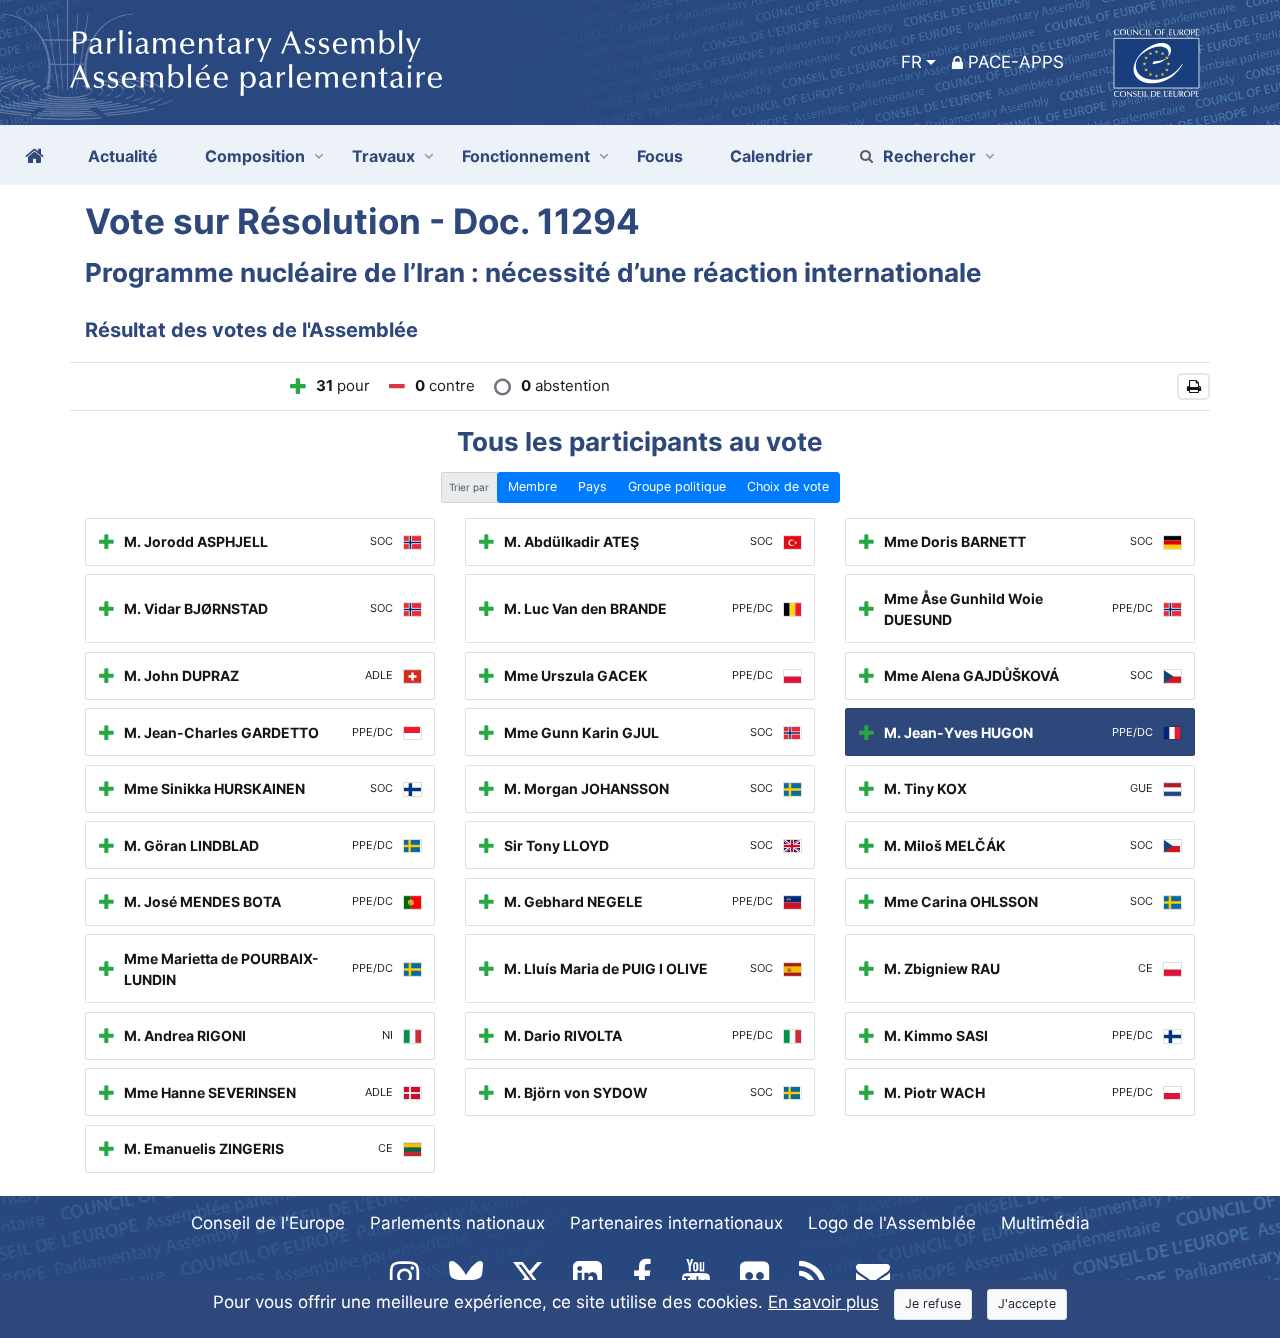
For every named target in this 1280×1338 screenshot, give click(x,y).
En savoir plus (823, 1302)
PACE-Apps (1016, 62)
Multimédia (1045, 1223)
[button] (1193, 386)
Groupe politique (677, 486)
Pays (592, 486)
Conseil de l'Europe (268, 1223)
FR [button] (911, 62)
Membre (532, 486)
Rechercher (929, 156)
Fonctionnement (526, 156)
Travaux (383, 156)
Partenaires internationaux (676, 1223)
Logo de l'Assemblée (892, 1223)
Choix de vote (788, 486)
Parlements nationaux (457, 1223)
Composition (255, 156)
